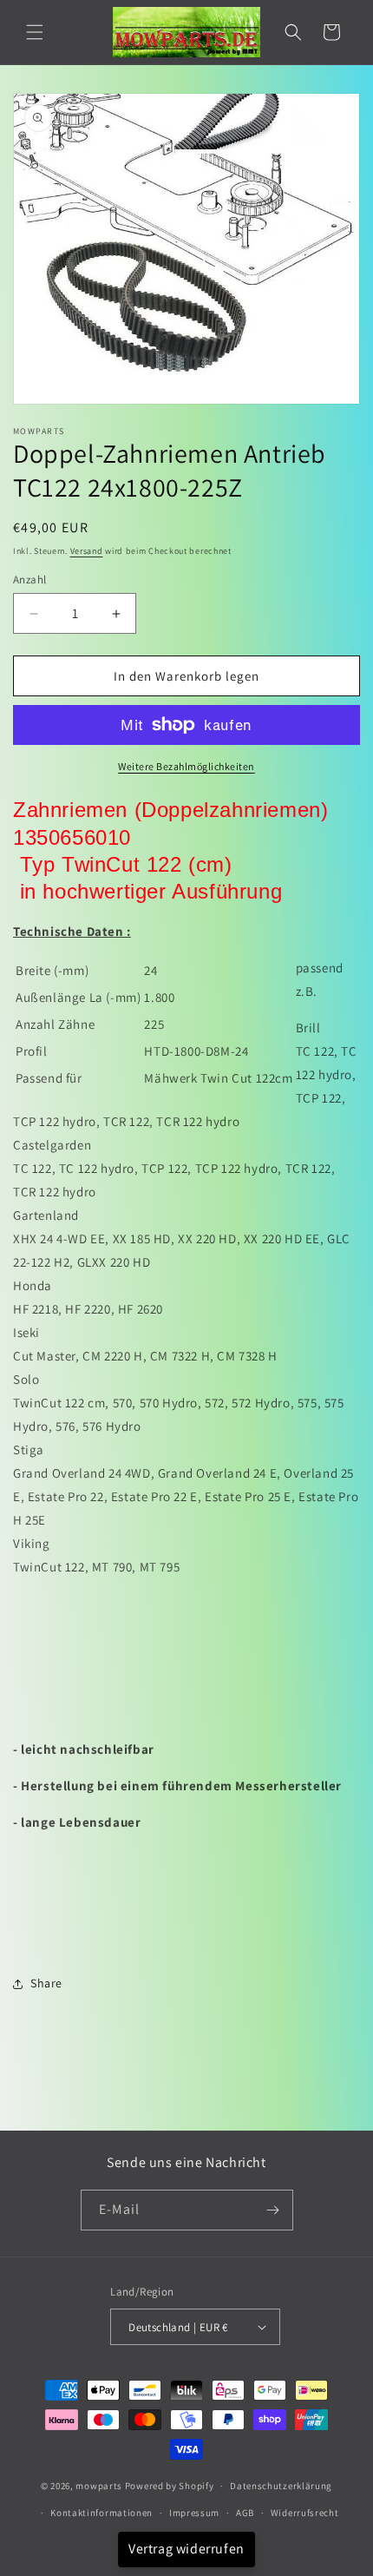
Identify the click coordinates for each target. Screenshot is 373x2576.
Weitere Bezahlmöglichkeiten (186, 766)
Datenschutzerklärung (281, 2486)
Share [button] (46, 1983)
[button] (35, 32)
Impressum (194, 2513)
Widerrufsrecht (305, 2513)
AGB (245, 2513)
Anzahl (29, 580)
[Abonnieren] (273, 2210)
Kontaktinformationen (101, 2513)
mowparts (99, 2486)
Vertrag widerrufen (186, 2549)
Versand (87, 551)
